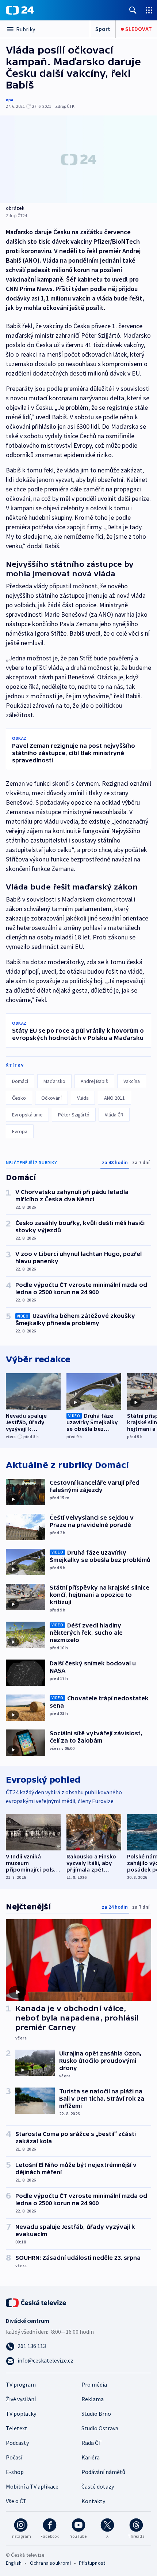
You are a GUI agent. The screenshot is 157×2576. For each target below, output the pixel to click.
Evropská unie (27, 1115)
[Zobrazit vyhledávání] (133, 10)
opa (9, 100)
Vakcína (132, 1081)
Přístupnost (92, 2563)
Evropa (20, 1131)
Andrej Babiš (94, 1081)
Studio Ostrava (100, 2428)
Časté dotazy (98, 2486)
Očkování (51, 1098)
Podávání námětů (103, 2472)
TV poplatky (21, 2414)
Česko (19, 1098)
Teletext (17, 2428)
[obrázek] (78, 159)
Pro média (94, 2384)
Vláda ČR (114, 1115)
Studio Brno (96, 2414)
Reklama (93, 2399)
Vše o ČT (16, 2501)
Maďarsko (54, 1081)
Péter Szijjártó (74, 1115)
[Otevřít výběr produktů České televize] (149, 10)
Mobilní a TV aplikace (32, 2486)
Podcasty (17, 2443)
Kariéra (91, 2457)
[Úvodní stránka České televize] (37, 2302)
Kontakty (93, 2501)
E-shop (15, 2472)
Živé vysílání (21, 2399)
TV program (21, 2384)
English (14, 2563)
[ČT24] (20, 10)
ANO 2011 (114, 1098)
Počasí (14, 2457)
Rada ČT (92, 2443)
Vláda (83, 1098)
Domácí (20, 1081)
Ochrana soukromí (50, 2563)
